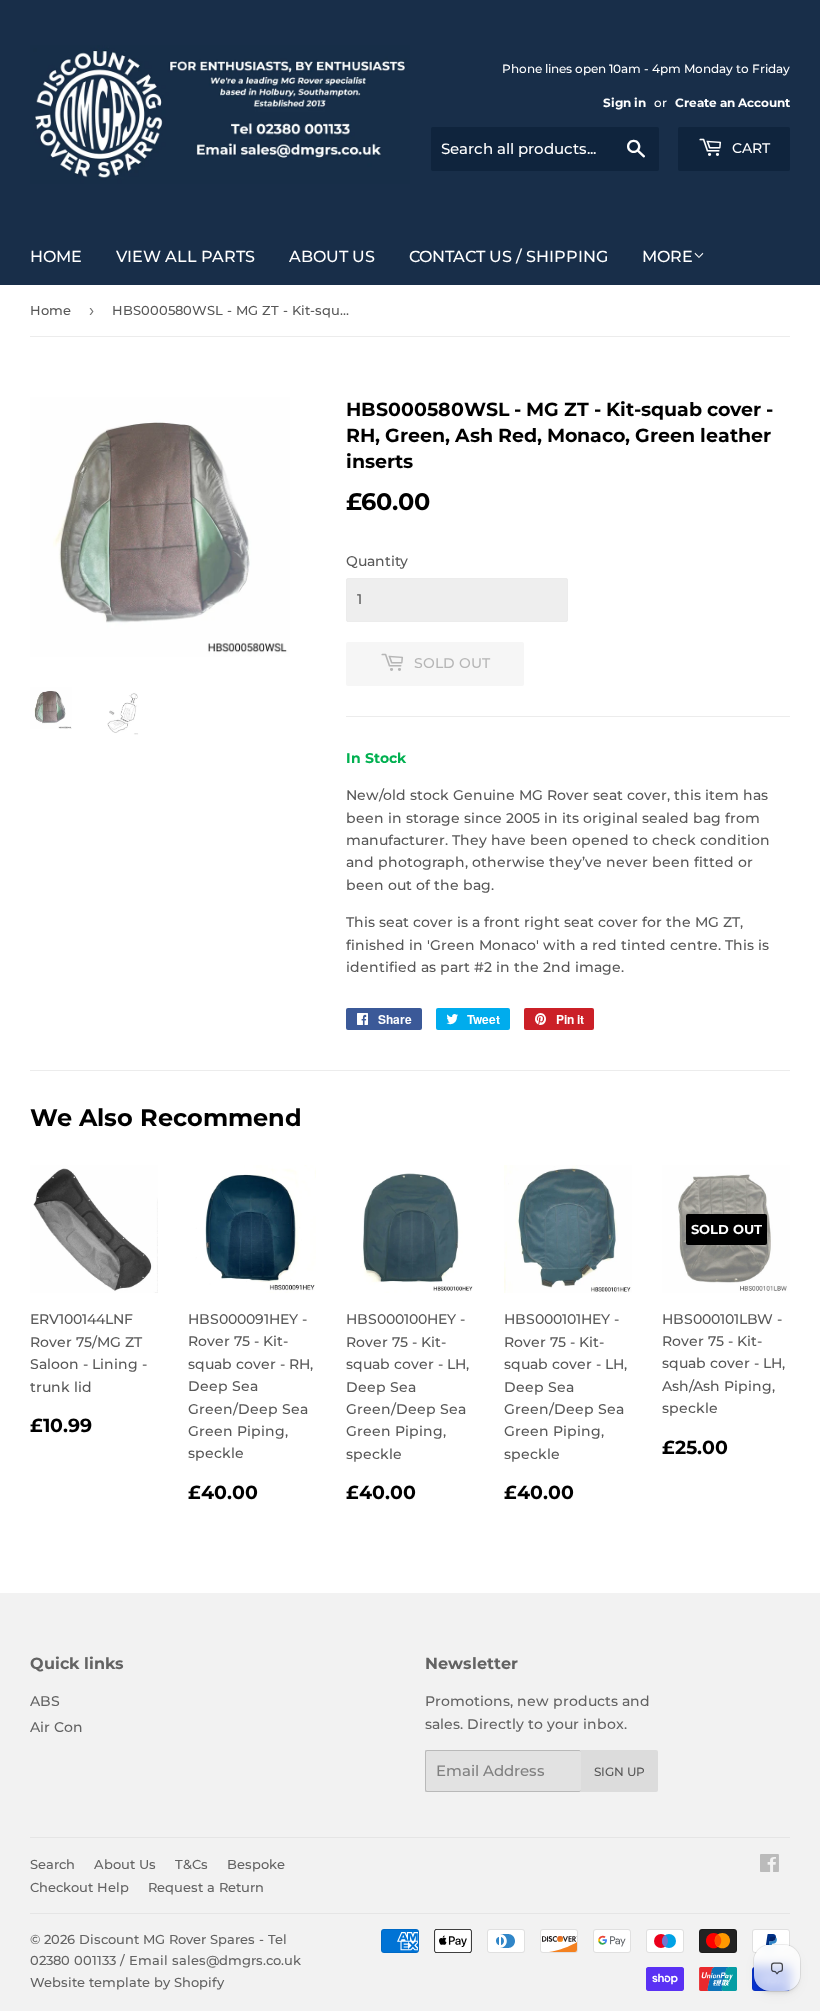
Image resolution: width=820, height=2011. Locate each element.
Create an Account (732, 102)
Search (52, 1864)
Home (56, 256)
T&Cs (191, 1864)
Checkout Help (79, 1887)
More (667, 256)
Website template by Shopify (127, 1982)
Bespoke (256, 1864)
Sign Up (619, 1771)
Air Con (56, 1727)
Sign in (624, 102)
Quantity (377, 561)
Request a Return (206, 1887)
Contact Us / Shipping (508, 256)
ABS (45, 1701)
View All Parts (185, 256)
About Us (332, 256)
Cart (749, 148)
